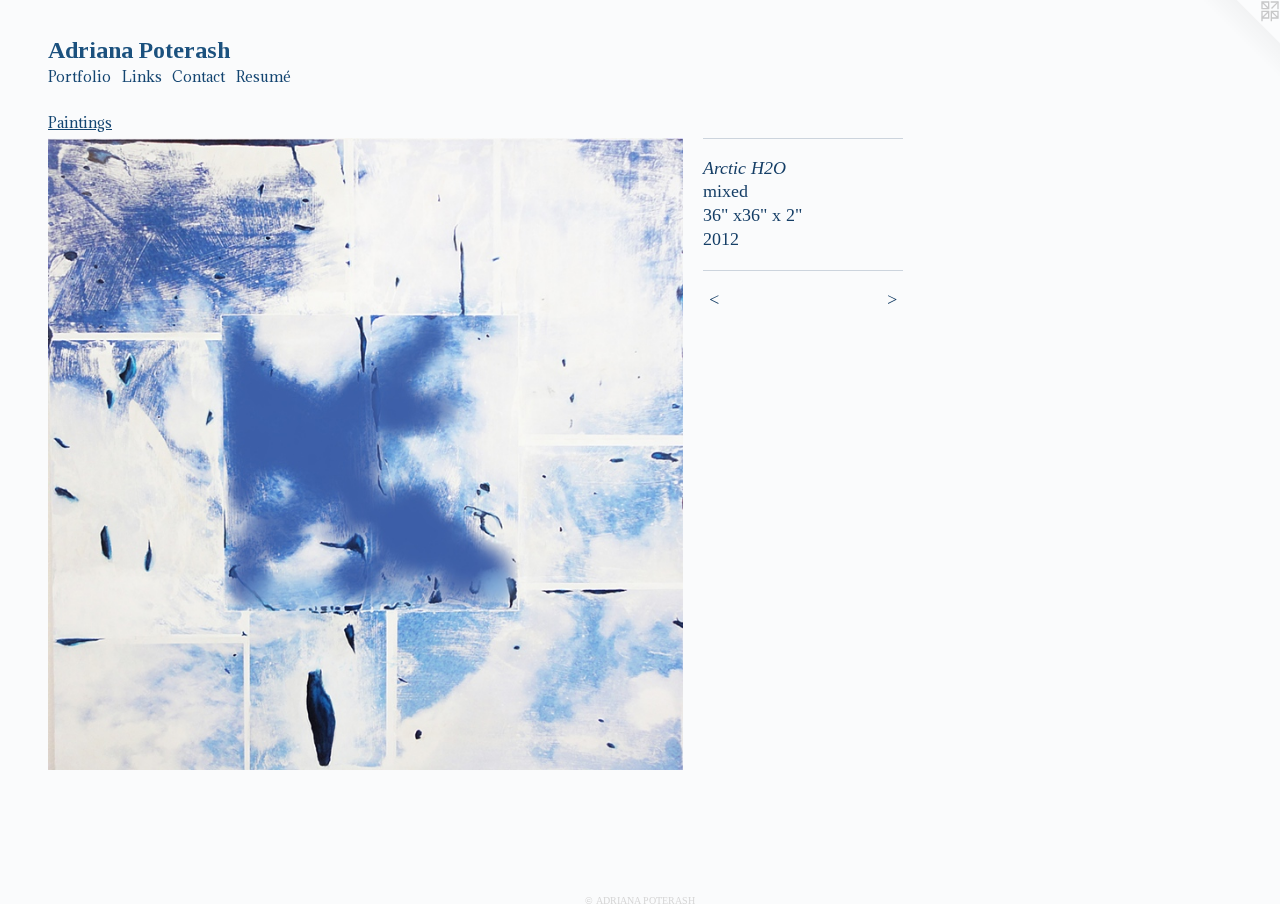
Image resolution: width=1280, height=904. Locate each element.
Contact (198, 76)
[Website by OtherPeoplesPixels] (1240, 40)
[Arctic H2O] (365, 454)
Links (142, 76)
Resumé (263, 76)
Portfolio (79, 76)
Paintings (80, 122)
